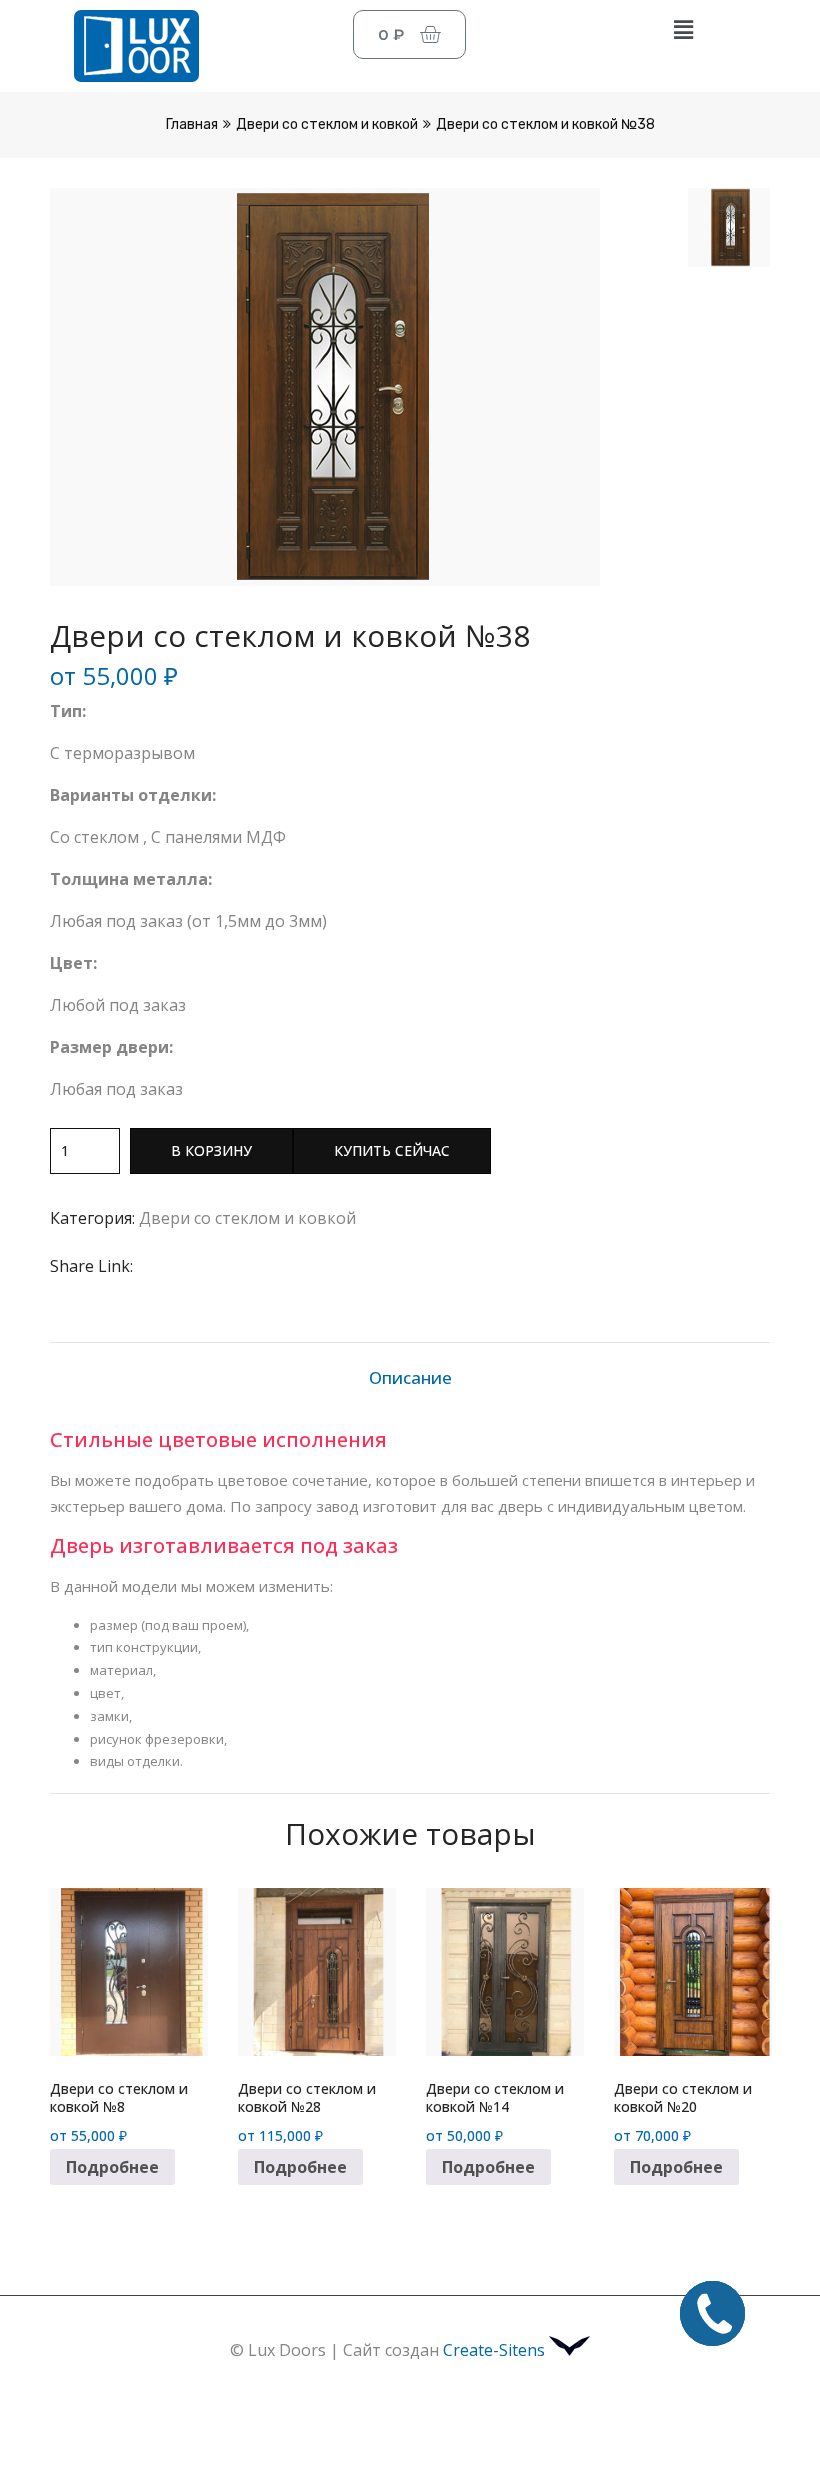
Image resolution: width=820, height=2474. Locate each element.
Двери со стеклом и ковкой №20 (683, 2097)
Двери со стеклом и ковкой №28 (307, 2097)
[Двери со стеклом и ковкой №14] (505, 1972)
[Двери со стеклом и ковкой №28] (317, 1972)
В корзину (211, 1150)
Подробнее (112, 2167)
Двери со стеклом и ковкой (327, 124)
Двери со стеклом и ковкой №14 (495, 2097)
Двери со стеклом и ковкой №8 (119, 2097)
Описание (410, 1377)
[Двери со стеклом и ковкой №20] (693, 1972)
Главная (192, 124)
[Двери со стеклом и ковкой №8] (129, 1972)
